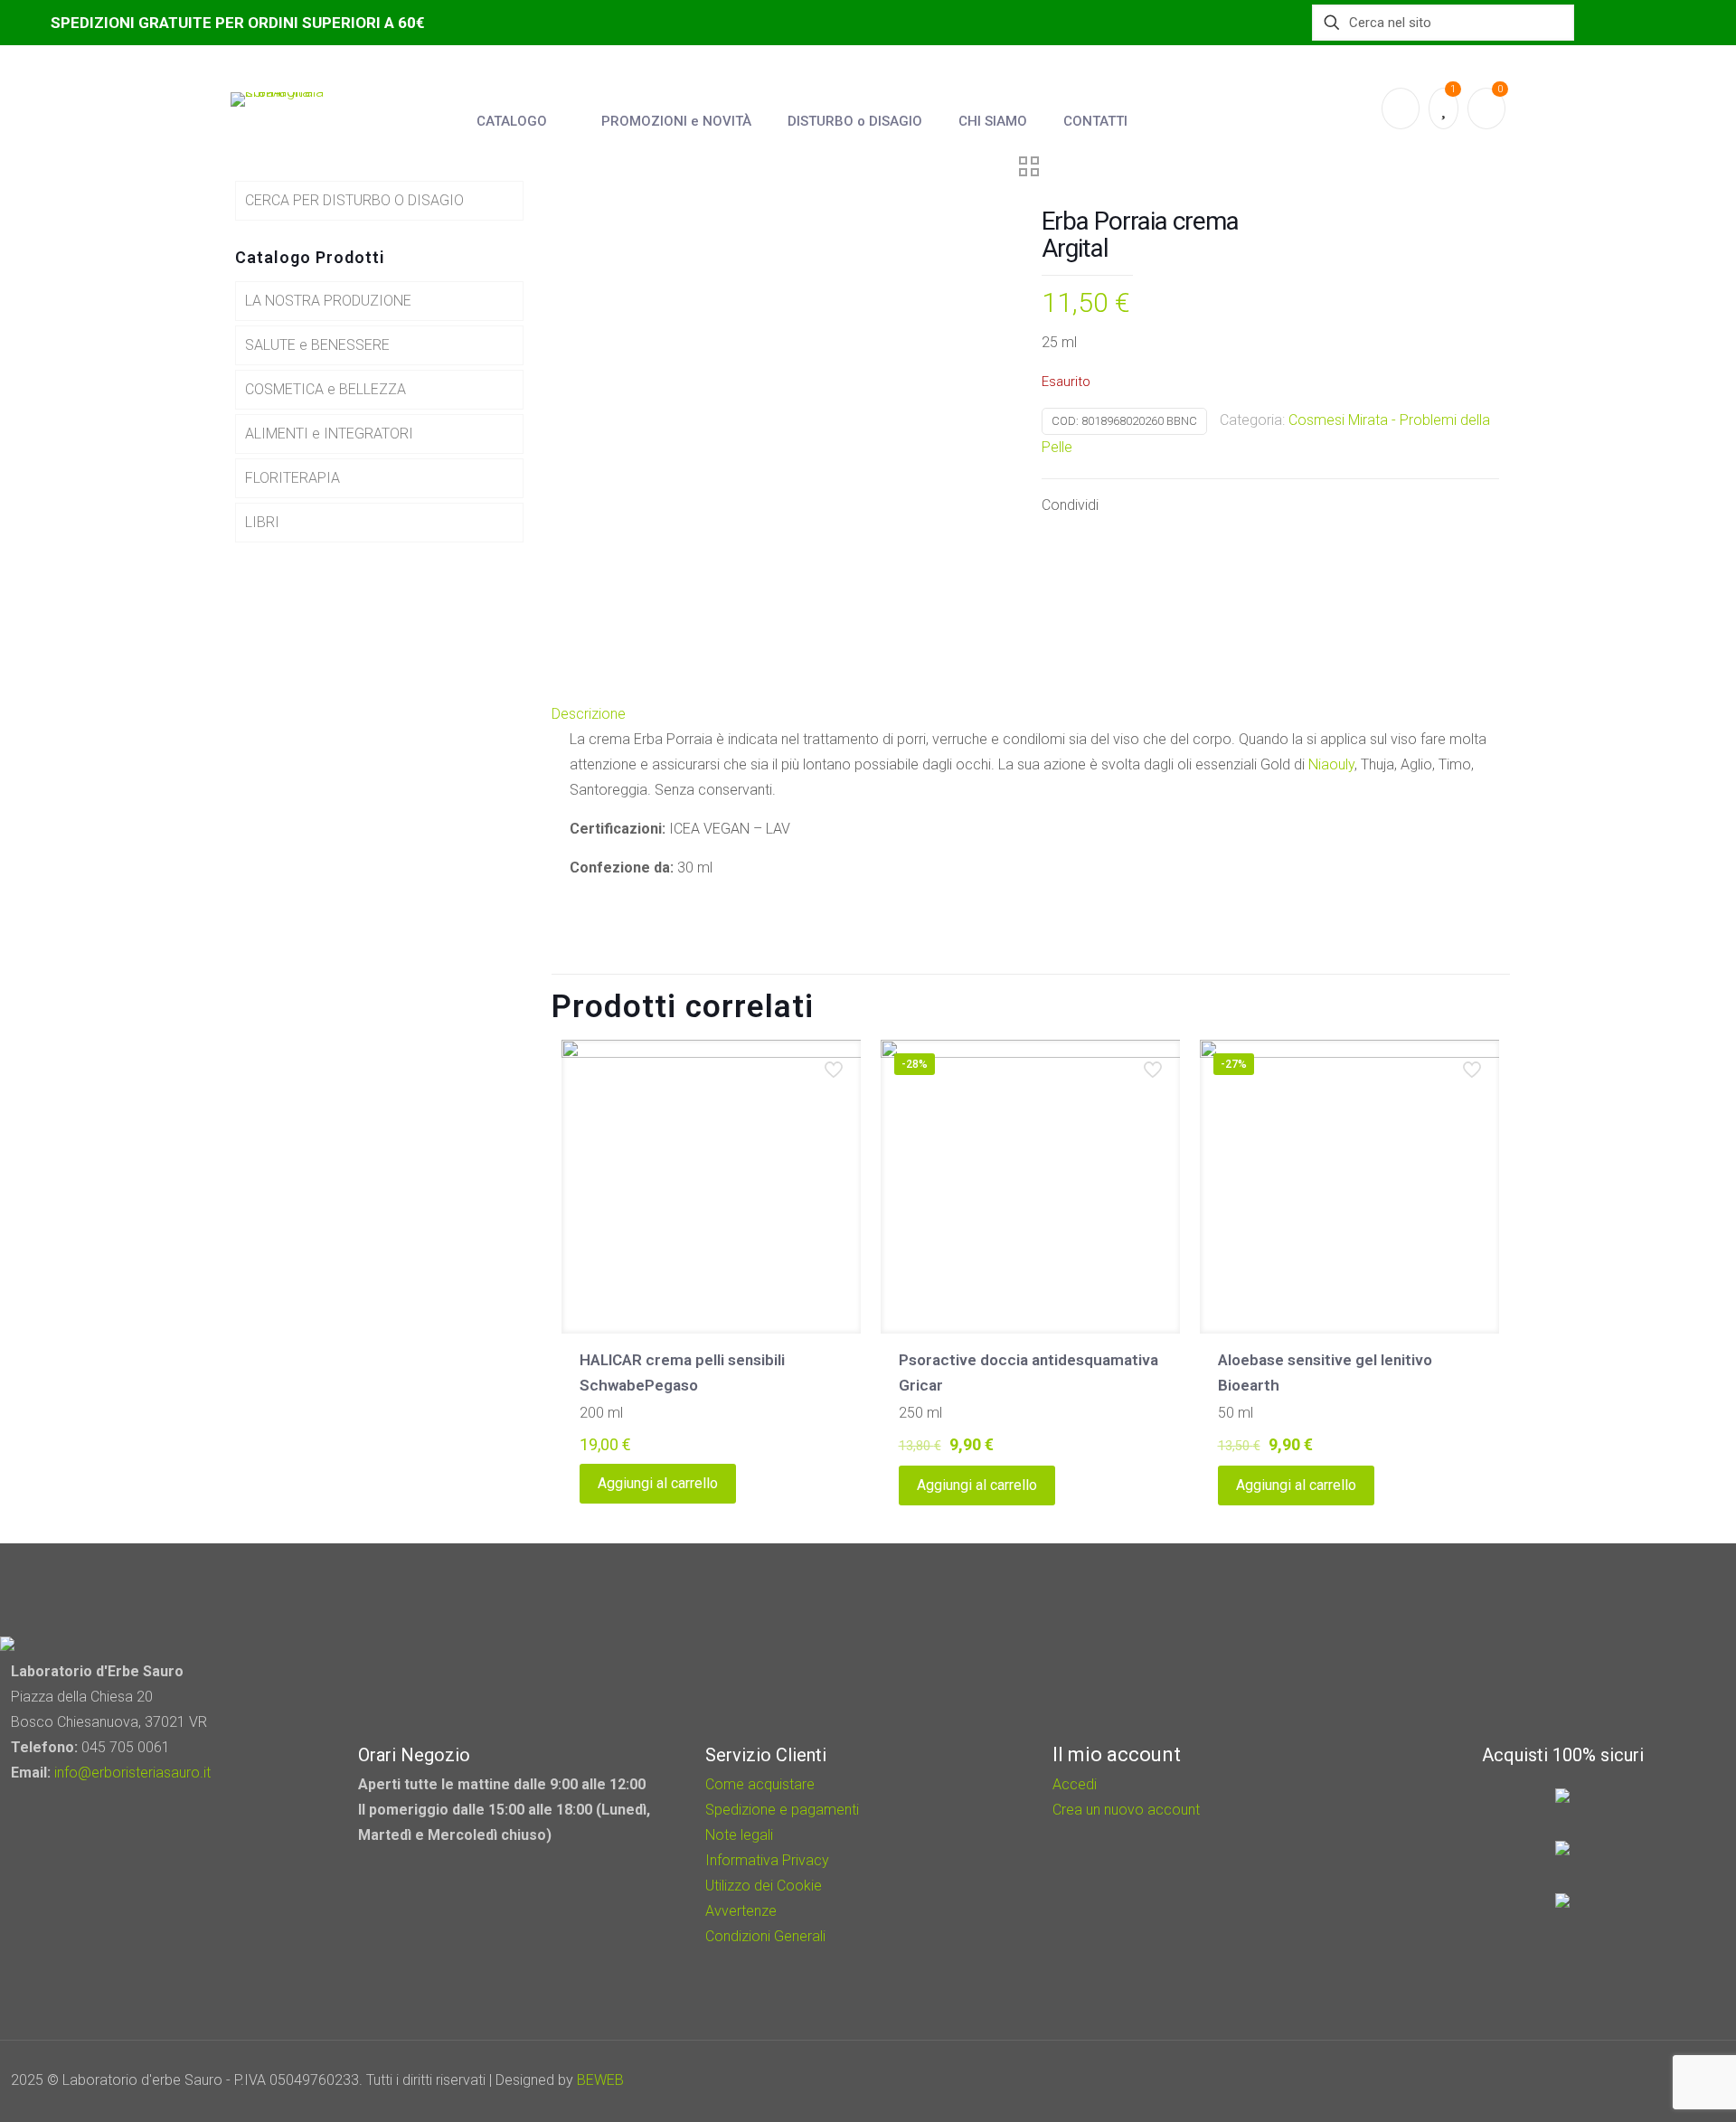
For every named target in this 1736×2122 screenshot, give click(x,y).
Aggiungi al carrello (658, 1483)
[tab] (1031, 714)
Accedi (1075, 1784)
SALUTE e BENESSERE (317, 345)
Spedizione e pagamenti (782, 1810)
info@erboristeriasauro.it (132, 1773)
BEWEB (600, 2080)
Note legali (739, 1835)
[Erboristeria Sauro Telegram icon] (1664, 2080)
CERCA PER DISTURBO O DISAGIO (354, 200)
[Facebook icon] (1619, 2080)
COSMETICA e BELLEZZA (325, 389)
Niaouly (1331, 764)
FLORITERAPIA (292, 478)
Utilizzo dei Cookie (764, 1886)
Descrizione (589, 714)
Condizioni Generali (765, 1936)
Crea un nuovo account (1126, 1810)
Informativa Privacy (767, 1860)
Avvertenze (741, 1911)
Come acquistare (760, 1784)
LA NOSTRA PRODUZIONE (328, 301)
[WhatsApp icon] (1594, 2080)
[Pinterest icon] (1643, 2080)
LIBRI (262, 522)
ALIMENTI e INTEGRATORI (329, 434)
